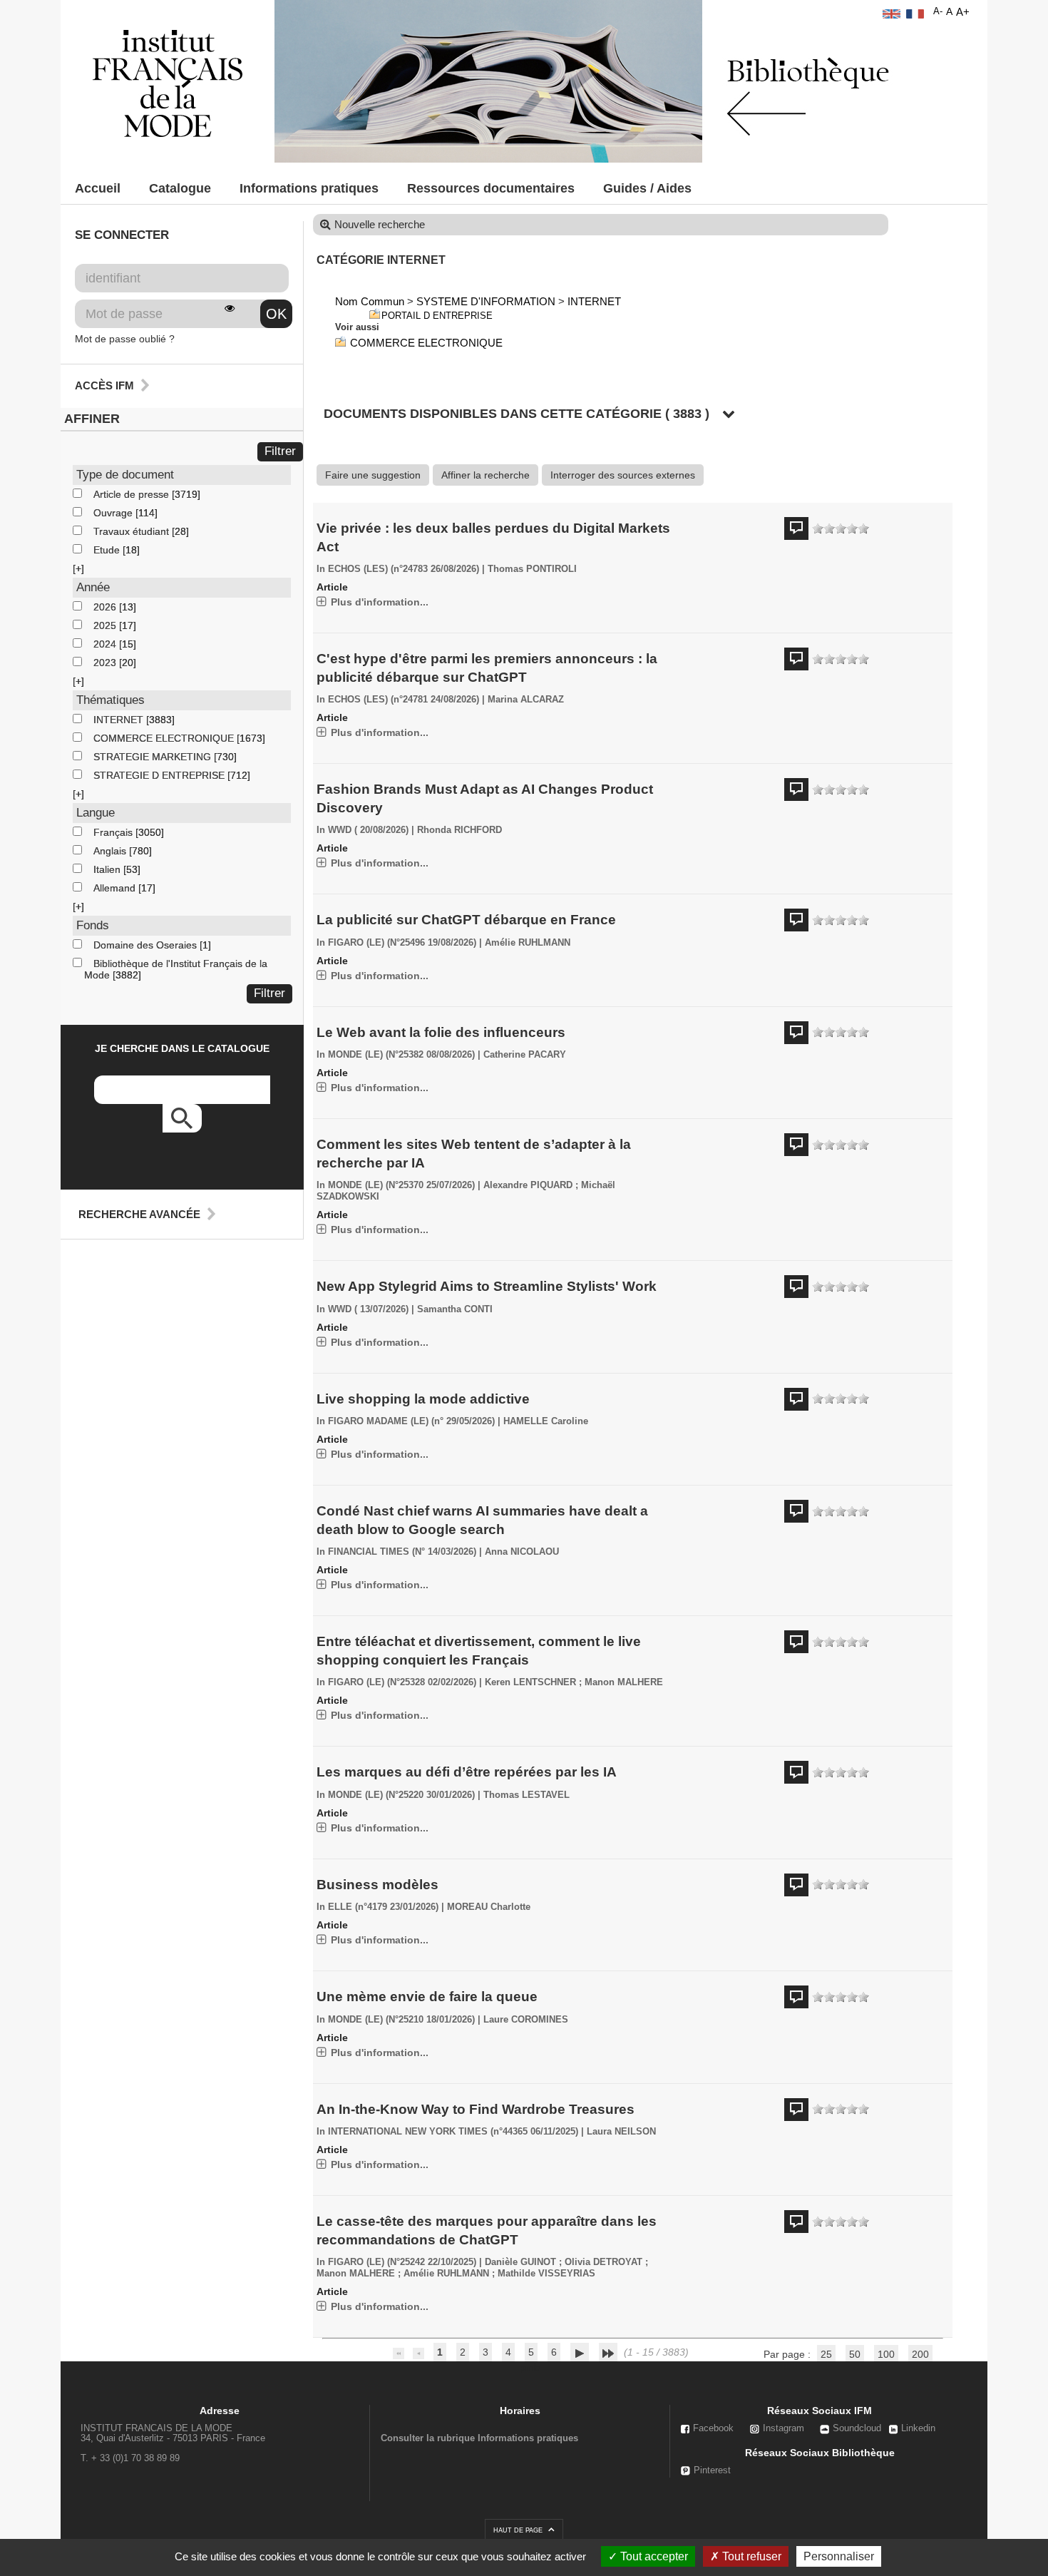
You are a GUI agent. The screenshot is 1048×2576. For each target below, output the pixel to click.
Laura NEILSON (621, 2132)
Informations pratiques (309, 188)
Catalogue (180, 188)
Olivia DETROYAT (603, 2262)
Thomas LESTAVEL (526, 1795)
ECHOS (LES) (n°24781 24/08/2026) (404, 700)
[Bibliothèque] (168, 83)
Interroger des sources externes (623, 475)
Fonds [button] (93, 925)
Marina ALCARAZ (526, 700)
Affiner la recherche (486, 475)
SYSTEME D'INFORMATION (486, 301)
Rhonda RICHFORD (459, 830)
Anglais (111, 851)
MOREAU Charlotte (489, 1907)
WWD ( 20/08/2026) (368, 830)
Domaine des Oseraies (147, 945)
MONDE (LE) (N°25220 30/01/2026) (401, 1795)
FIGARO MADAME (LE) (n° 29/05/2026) (411, 1421)
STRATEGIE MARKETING (154, 757)
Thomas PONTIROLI (532, 569)
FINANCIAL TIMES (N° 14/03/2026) (402, 1552)
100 (886, 2354)
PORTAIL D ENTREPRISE (437, 316)
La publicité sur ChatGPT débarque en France (466, 920)
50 (855, 2354)
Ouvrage (114, 513)
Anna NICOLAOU (522, 1552)
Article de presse (133, 494)
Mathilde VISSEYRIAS (546, 2274)
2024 (106, 644)
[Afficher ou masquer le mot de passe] (230, 308)
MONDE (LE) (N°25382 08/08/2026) (401, 1055)
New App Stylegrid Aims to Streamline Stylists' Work (487, 1286)
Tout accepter (653, 2556)
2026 (106, 607)
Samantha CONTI (455, 1309)
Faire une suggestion (373, 475)
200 (920, 2354)
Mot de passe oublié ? (125, 339)
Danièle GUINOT (520, 2262)
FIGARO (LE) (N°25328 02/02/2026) (402, 1682)
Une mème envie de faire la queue (427, 1997)
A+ (963, 12)
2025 (106, 625)
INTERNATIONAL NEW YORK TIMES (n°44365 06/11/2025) (453, 2132)
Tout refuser (750, 2556)
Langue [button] (96, 813)
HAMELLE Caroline (546, 1421)
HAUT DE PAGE (519, 2530)
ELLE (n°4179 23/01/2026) (383, 1907)
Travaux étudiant (133, 531)
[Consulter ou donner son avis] (841, 529)
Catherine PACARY (525, 1055)
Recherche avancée (139, 1214)
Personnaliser (839, 2556)
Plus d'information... (380, 602)
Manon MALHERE (624, 1682)
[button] (78, 568)
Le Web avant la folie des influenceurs (441, 1032)
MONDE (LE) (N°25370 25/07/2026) (401, 1185)
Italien (108, 869)
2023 (106, 663)
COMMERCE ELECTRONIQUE (165, 738)
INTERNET (120, 720)
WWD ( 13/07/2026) (368, 1309)
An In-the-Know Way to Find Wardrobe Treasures (476, 2109)
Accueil (98, 188)
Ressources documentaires (491, 188)
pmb (530, 2367)
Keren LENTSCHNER (530, 1682)
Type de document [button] (125, 475)
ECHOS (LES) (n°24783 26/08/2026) (404, 569)
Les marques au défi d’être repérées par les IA (467, 1772)
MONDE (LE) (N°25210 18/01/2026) (401, 2020)
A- (938, 11)
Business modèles (377, 1885)
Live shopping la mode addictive (423, 1399)
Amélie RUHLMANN (528, 943)
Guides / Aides (647, 188)
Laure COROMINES (526, 2020)
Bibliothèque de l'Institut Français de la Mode (176, 969)
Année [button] (93, 587)
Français (114, 832)
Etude (108, 550)
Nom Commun (370, 301)
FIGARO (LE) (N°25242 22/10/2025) (402, 2262)
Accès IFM (104, 385)
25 (826, 2354)
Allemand (116, 888)
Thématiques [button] (111, 700)
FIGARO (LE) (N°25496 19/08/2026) (402, 943)
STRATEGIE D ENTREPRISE (160, 775)
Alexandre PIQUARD (528, 1185)
